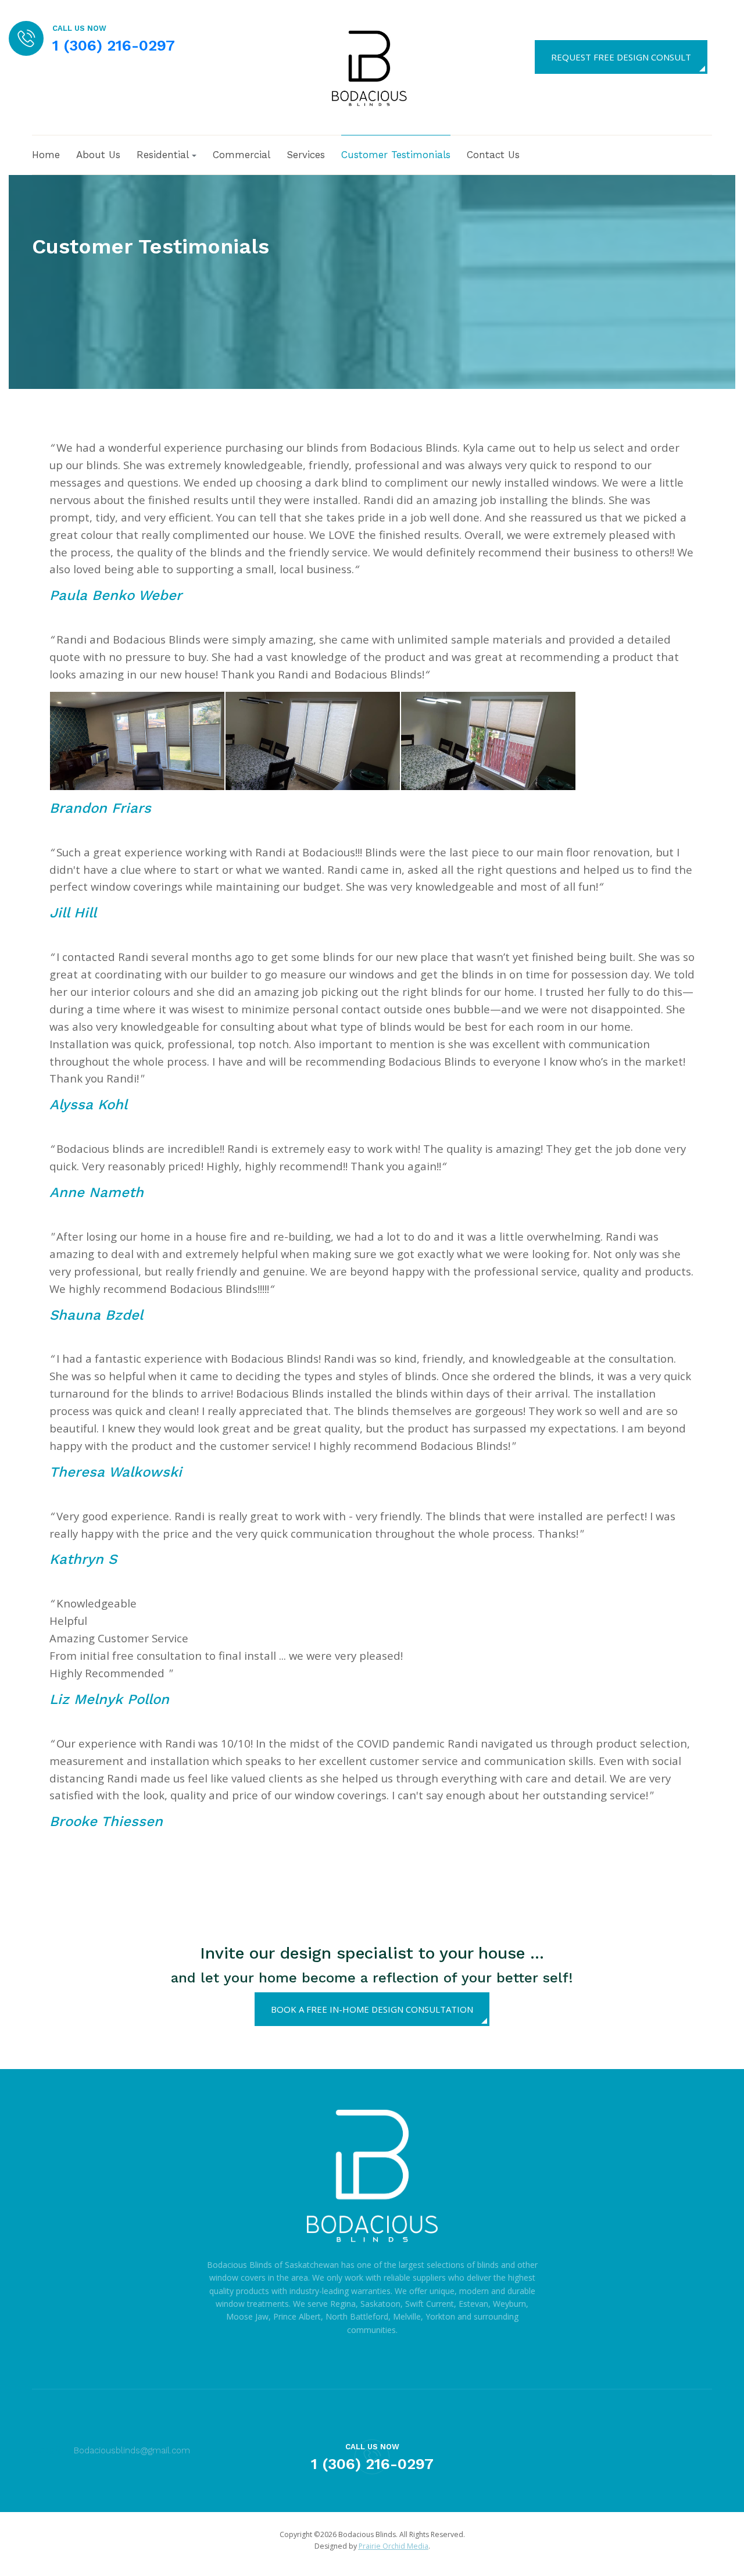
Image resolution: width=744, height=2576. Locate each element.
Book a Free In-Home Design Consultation (372, 2009)
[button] (167, 155)
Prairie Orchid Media (394, 2546)
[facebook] (727, 56)
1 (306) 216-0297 (114, 45)
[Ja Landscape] (372, 2183)
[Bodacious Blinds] (368, 66)
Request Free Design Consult (621, 57)
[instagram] (702, 2451)
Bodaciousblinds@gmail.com (132, 2450)
